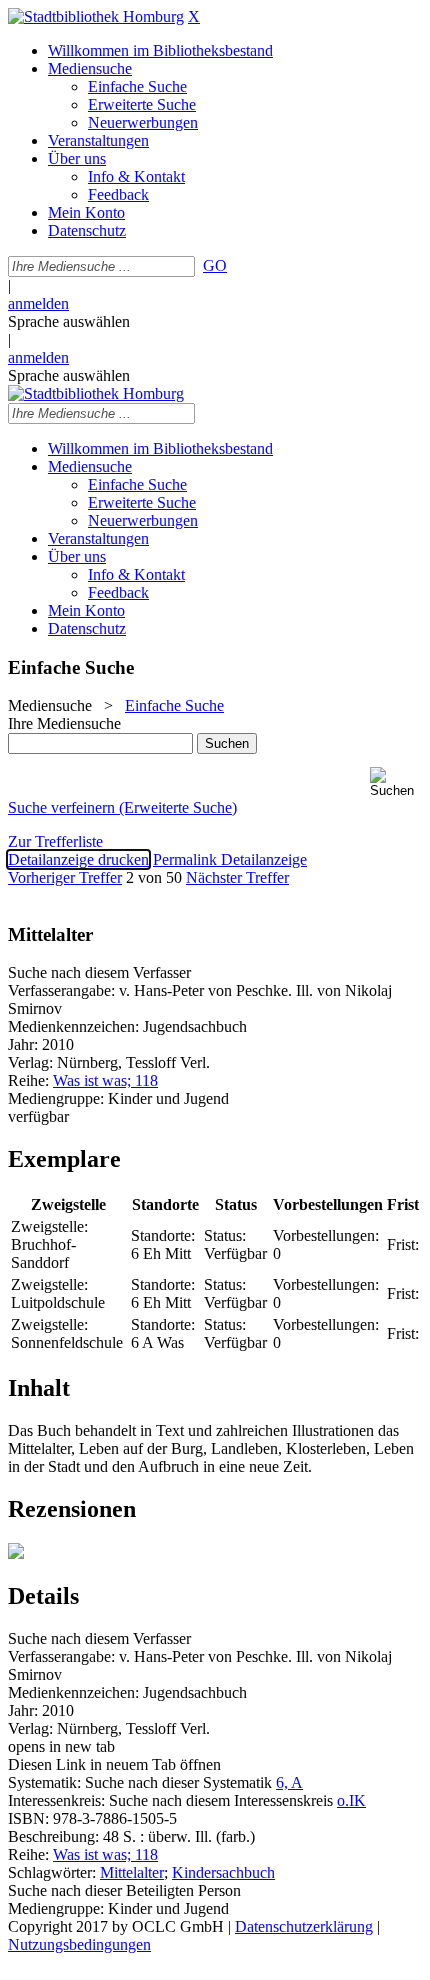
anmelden (38, 303)
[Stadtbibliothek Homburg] (96, 16)
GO (215, 265)
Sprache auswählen (69, 321)
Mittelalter (132, 1872)
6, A (289, 1782)
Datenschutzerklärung (304, 1926)
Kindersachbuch (223, 1872)
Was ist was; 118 (105, 1080)
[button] (396, 782)
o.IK (351, 1800)
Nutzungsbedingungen (79, 1944)
